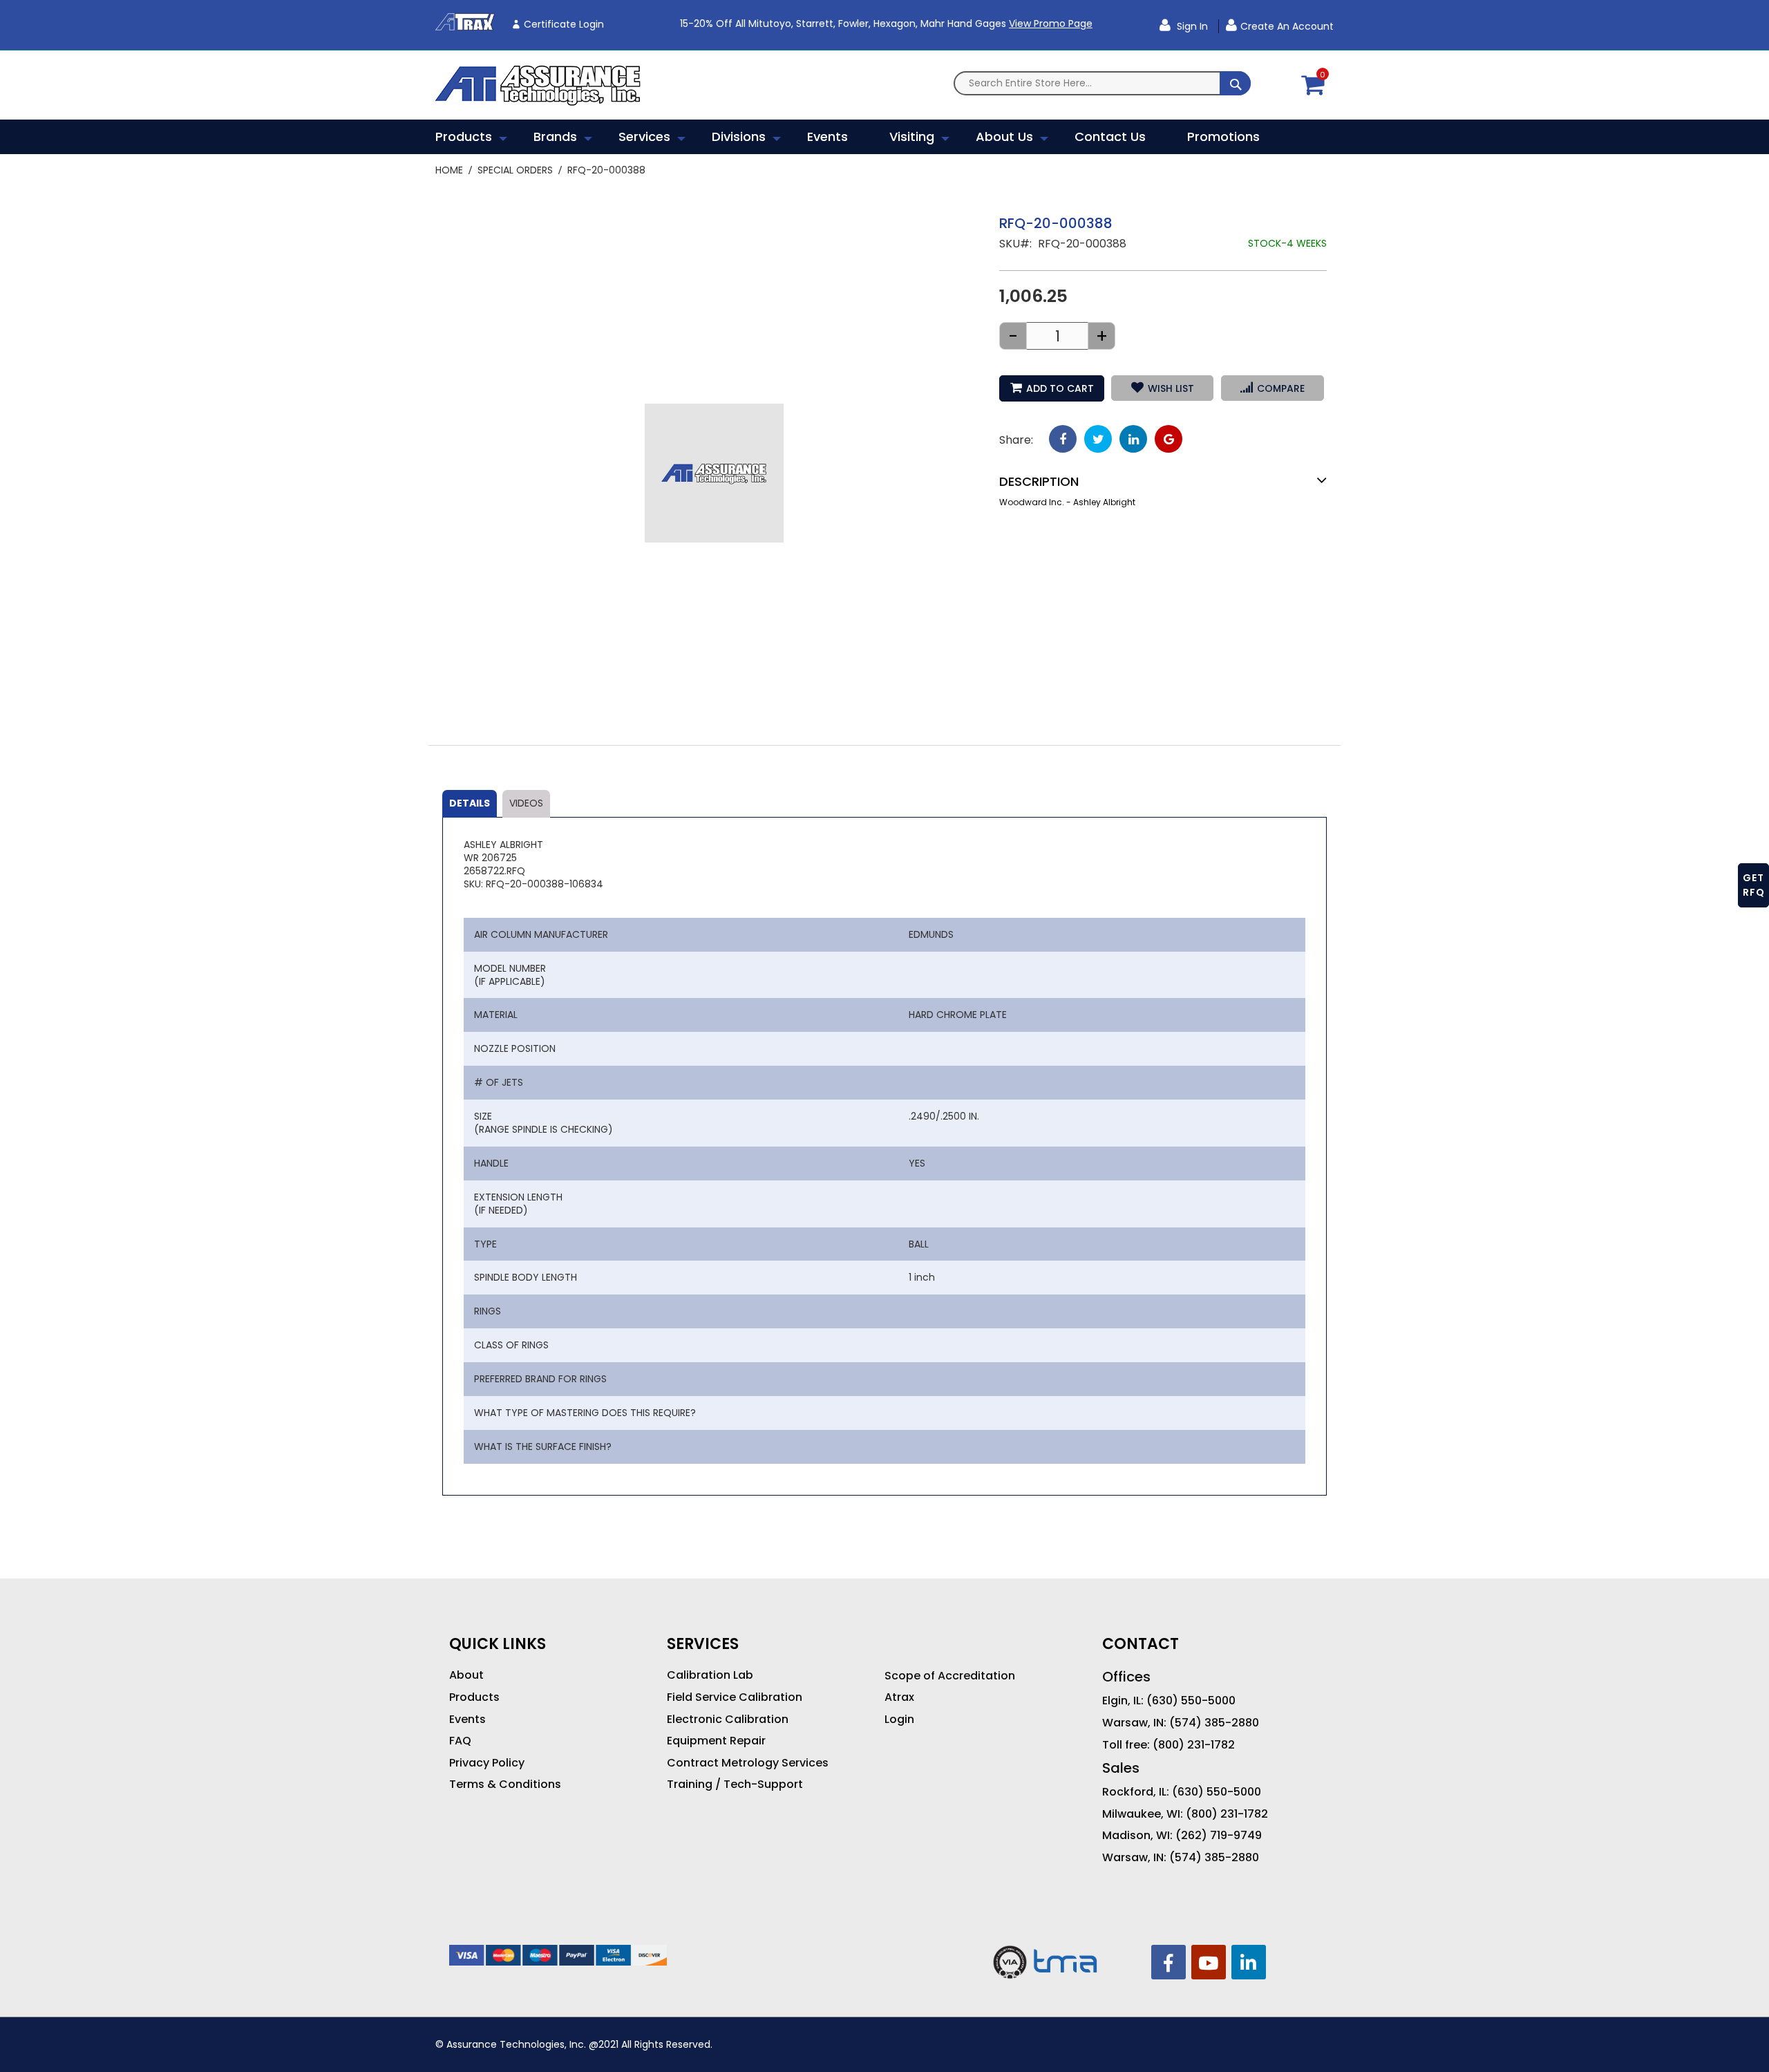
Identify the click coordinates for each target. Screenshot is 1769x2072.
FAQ (460, 1741)
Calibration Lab (710, 1675)
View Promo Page (1051, 23)
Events (467, 1720)
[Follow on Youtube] (1209, 1962)
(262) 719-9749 (1219, 1836)
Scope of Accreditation (950, 1676)
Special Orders (515, 170)
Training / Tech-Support (735, 1784)
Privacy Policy (487, 1763)
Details (470, 803)
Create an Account (1287, 26)
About (466, 1675)
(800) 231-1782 (1194, 1745)
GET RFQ (1754, 885)
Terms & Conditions (505, 1784)
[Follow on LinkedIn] (1249, 1962)
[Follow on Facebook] (1169, 1962)
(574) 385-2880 (1214, 1723)
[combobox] (1102, 83)
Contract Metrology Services (748, 1763)
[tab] (470, 804)
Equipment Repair (716, 1741)
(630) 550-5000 (1191, 1701)
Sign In (1191, 26)
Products (474, 1697)
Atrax (899, 1697)
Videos (526, 803)
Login (899, 1720)
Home (449, 170)
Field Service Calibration (735, 1697)
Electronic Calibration (728, 1720)
